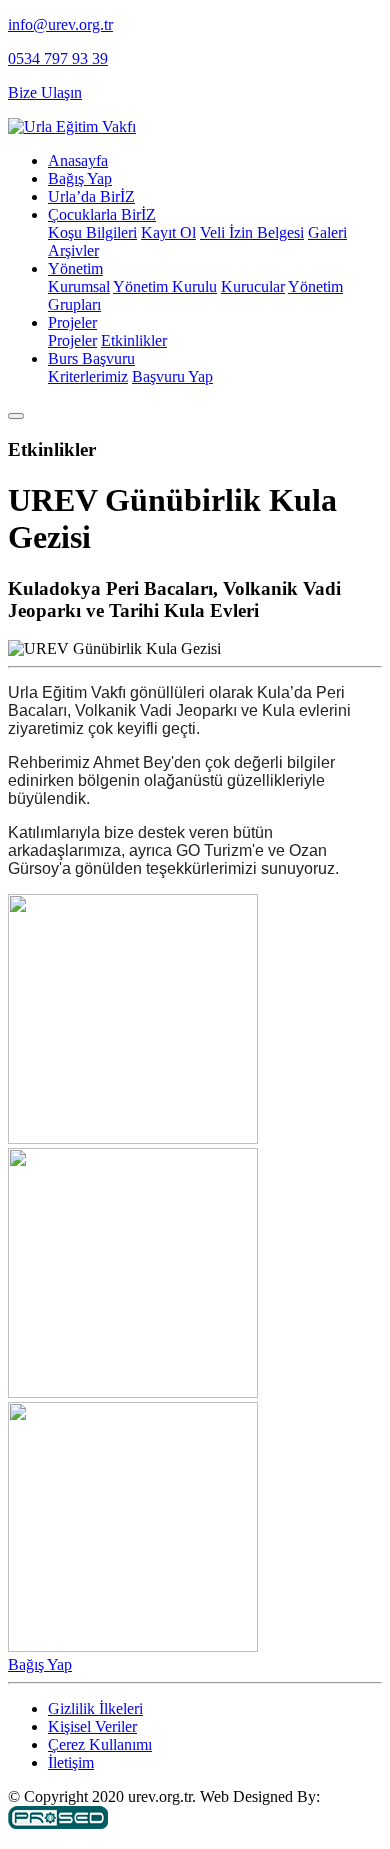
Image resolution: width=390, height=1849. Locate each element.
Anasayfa (78, 160)
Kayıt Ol (168, 232)
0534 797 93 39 (58, 58)
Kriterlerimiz (88, 376)
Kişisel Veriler (92, 1726)
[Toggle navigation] (16, 416)
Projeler (72, 322)
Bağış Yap (80, 178)
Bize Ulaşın (45, 92)
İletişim (71, 1762)
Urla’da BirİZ (91, 196)
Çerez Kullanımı (100, 1744)
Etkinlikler (134, 340)
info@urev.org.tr (60, 24)
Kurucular (253, 286)
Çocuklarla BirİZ (102, 214)
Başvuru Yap (172, 376)
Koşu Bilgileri (92, 232)
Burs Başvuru (91, 358)
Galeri (327, 232)
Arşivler (73, 250)
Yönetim (75, 268)
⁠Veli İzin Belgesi (252, 232)
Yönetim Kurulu (165, 286)
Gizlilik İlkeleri (95, 1708)
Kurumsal (79, 286)
